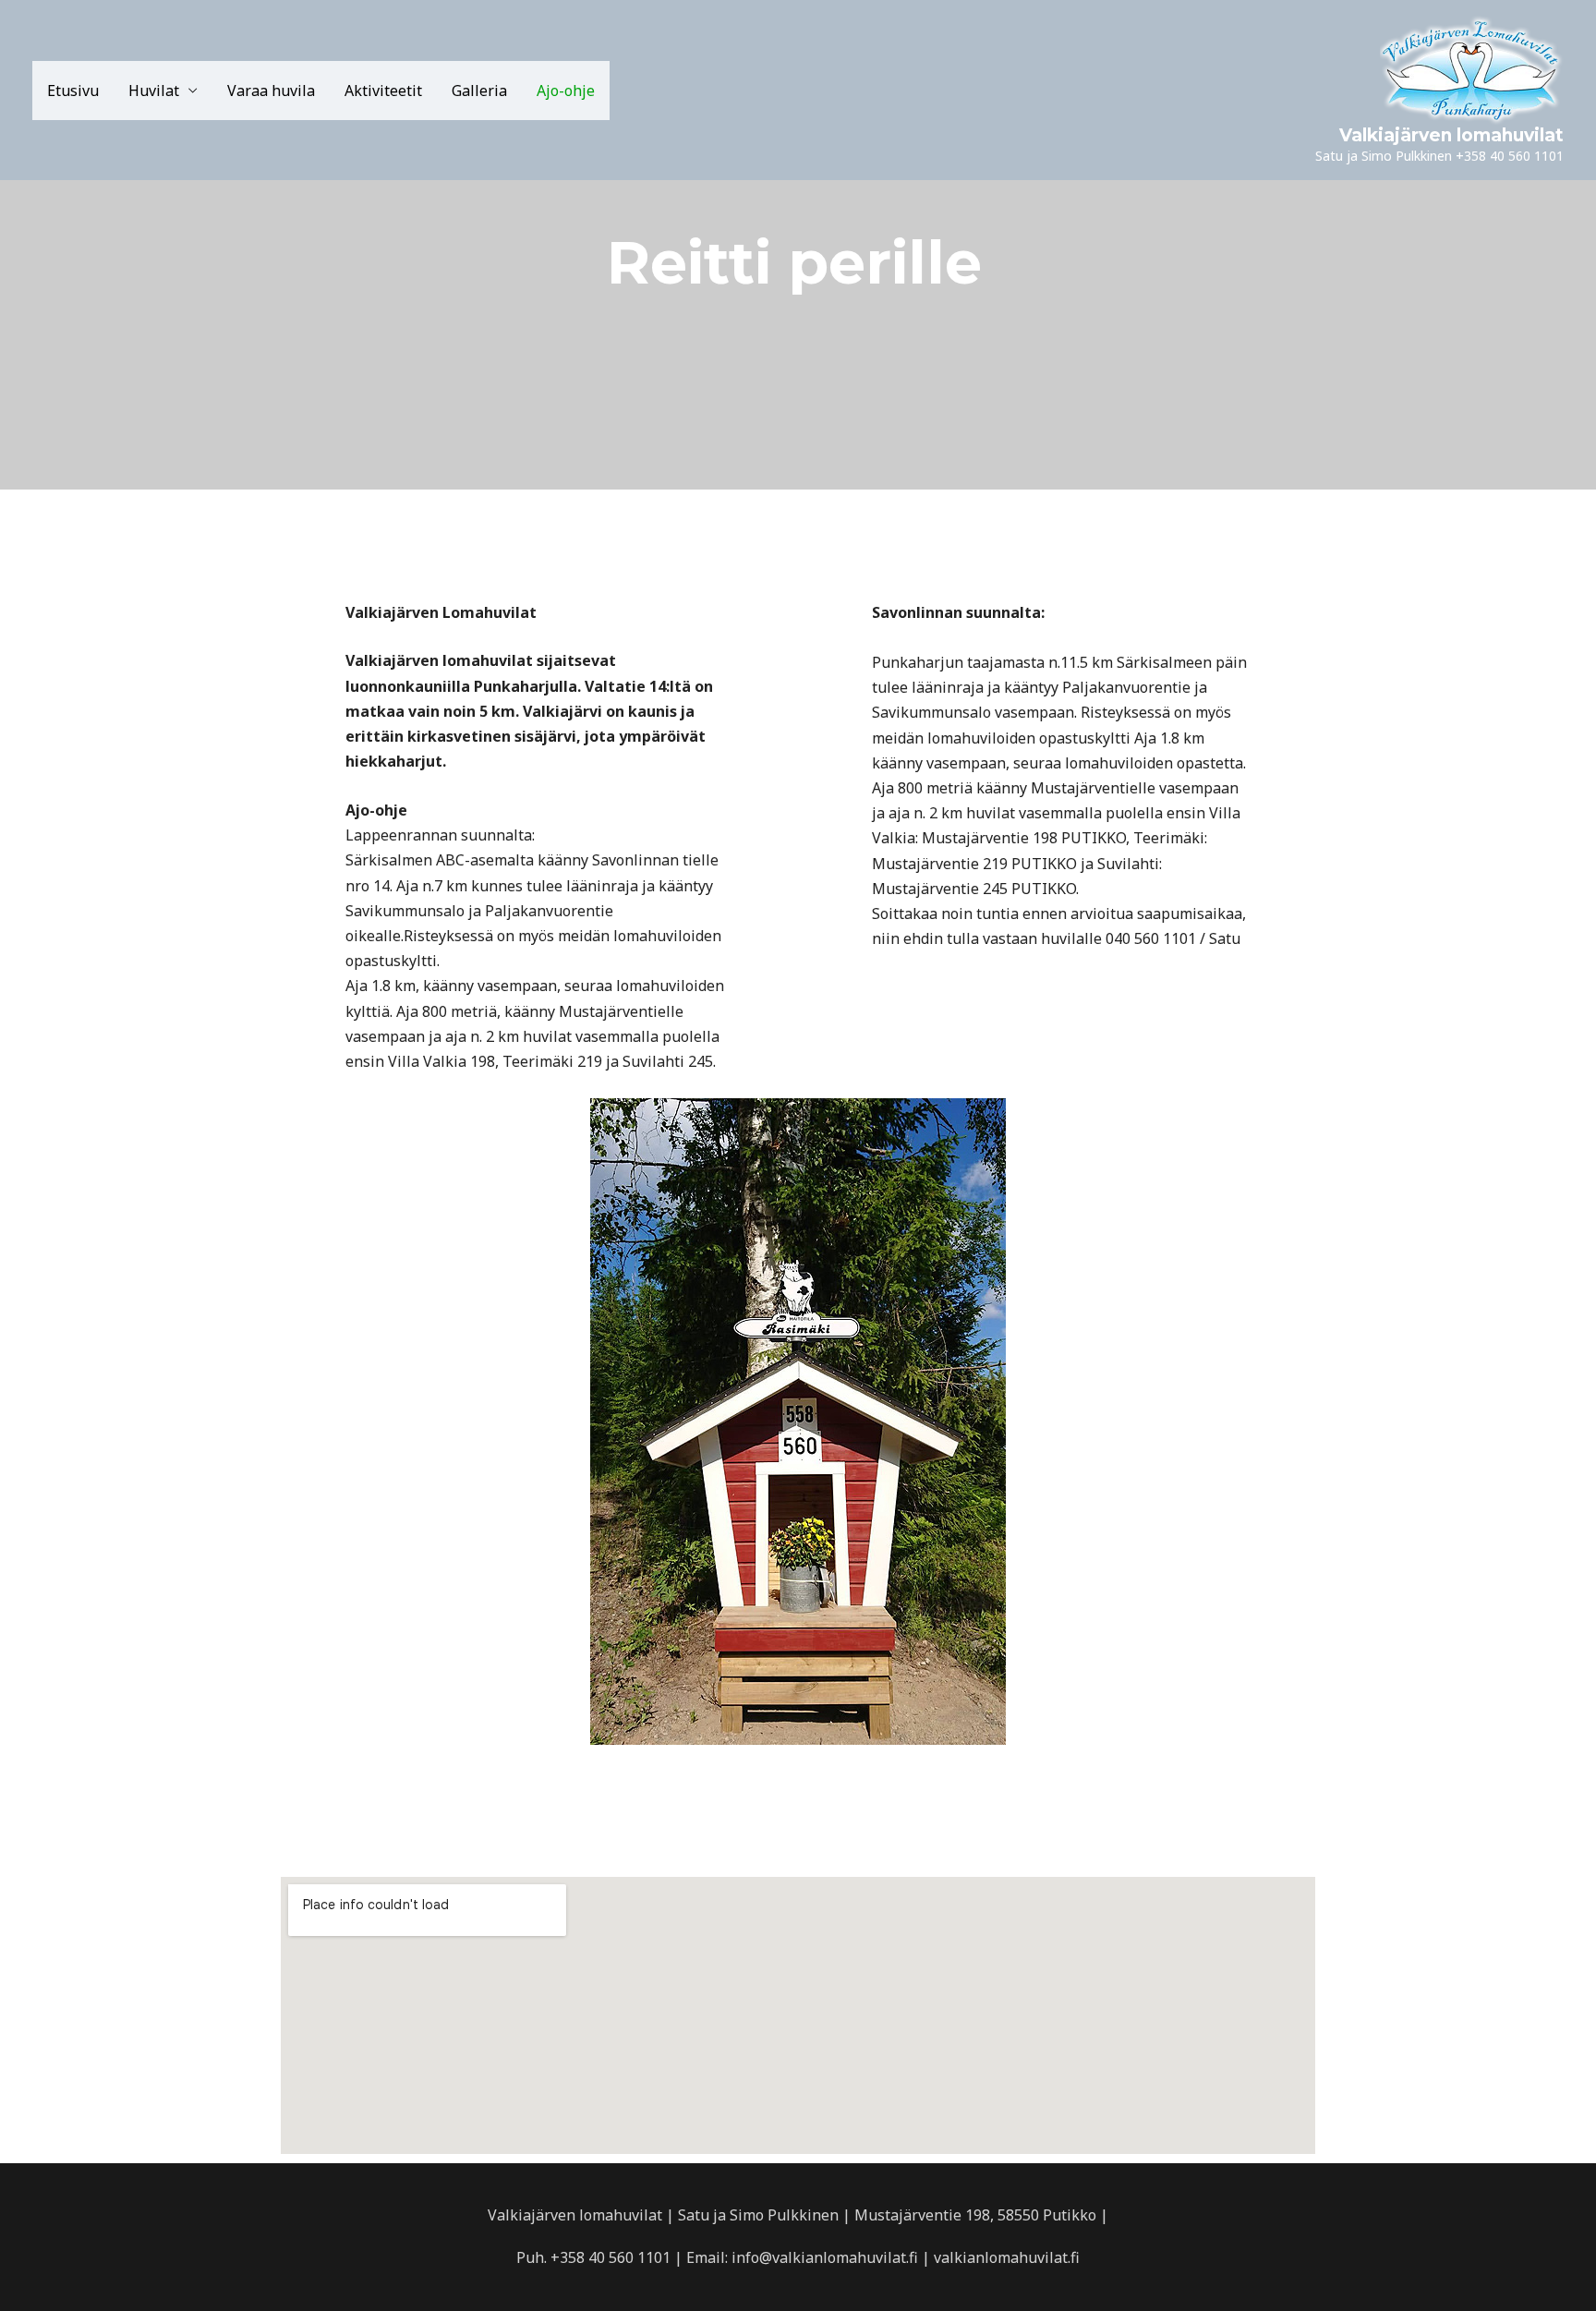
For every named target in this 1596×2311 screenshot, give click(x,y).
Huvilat (154, 91)
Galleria (479, 91)
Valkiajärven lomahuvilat (1451, 135)
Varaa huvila (271, 91)
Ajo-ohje (566, 91)
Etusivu (73, 91)
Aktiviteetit (383, 91)
